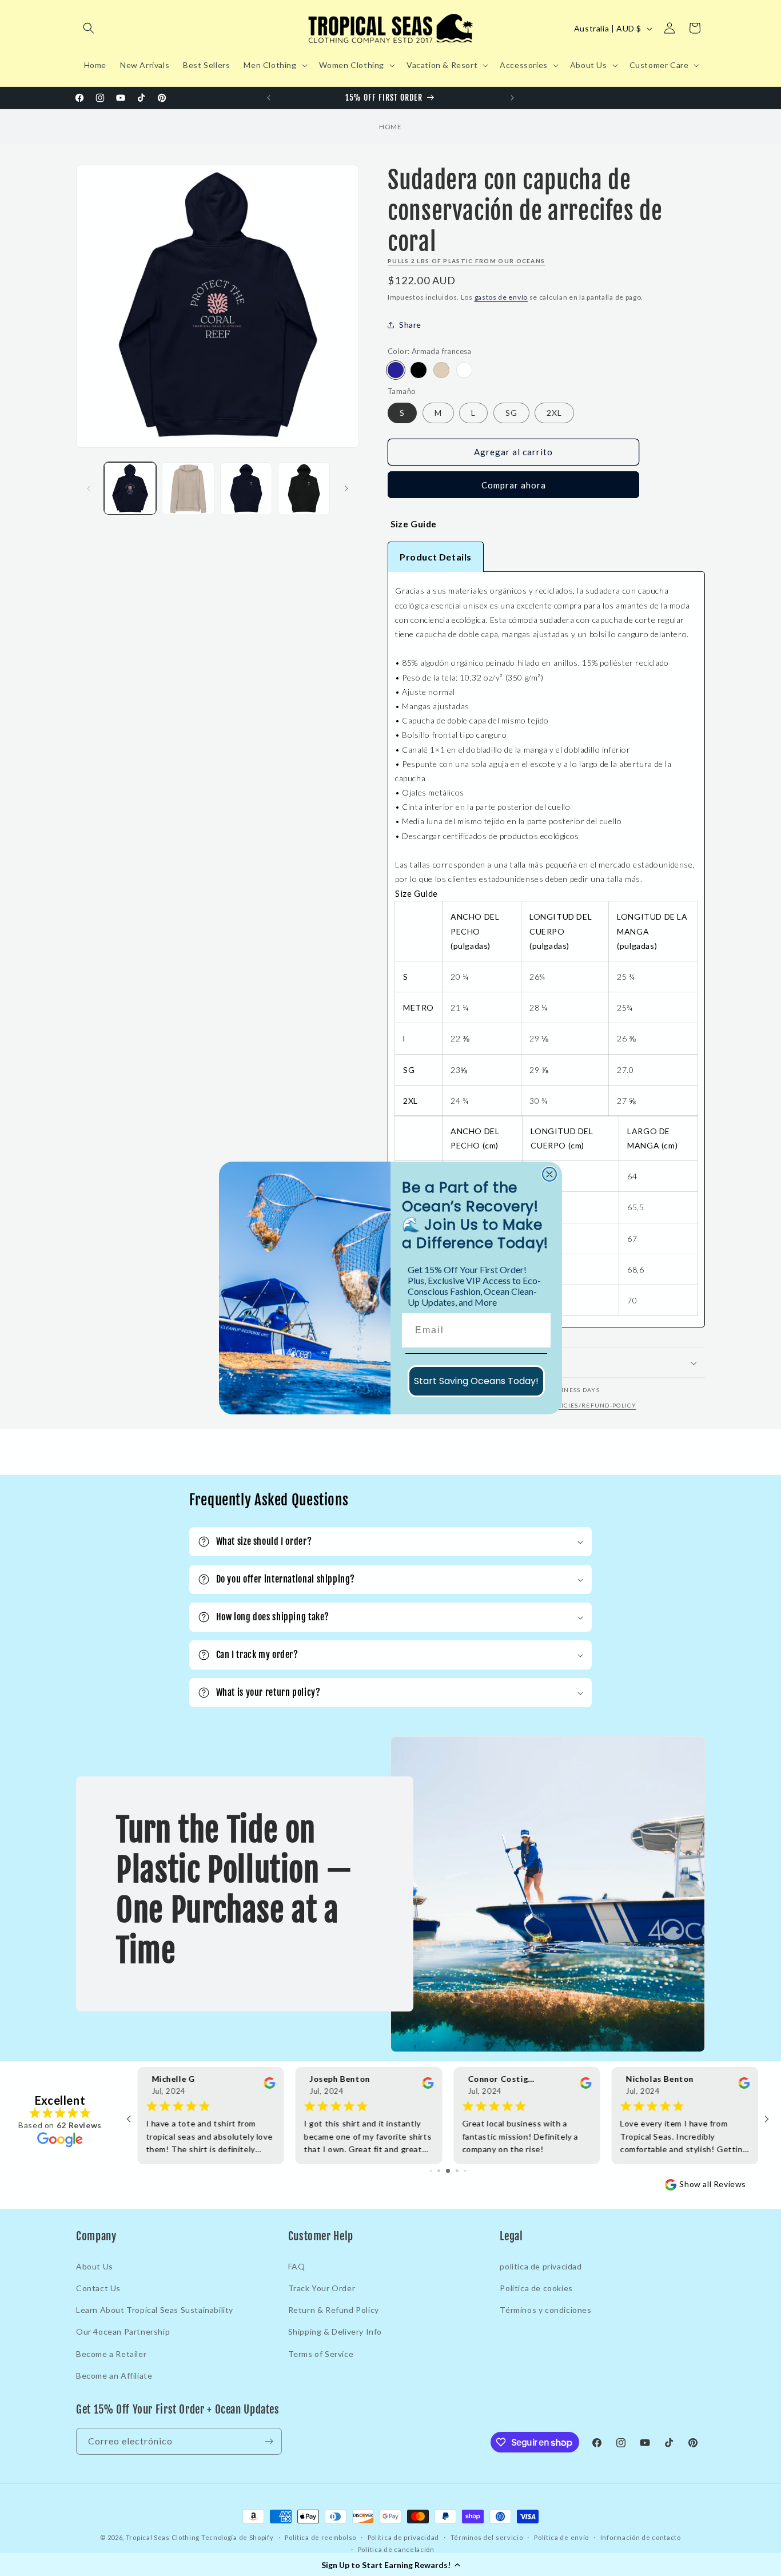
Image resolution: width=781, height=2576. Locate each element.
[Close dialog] (549, 1174)
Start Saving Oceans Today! (476, 1381)
